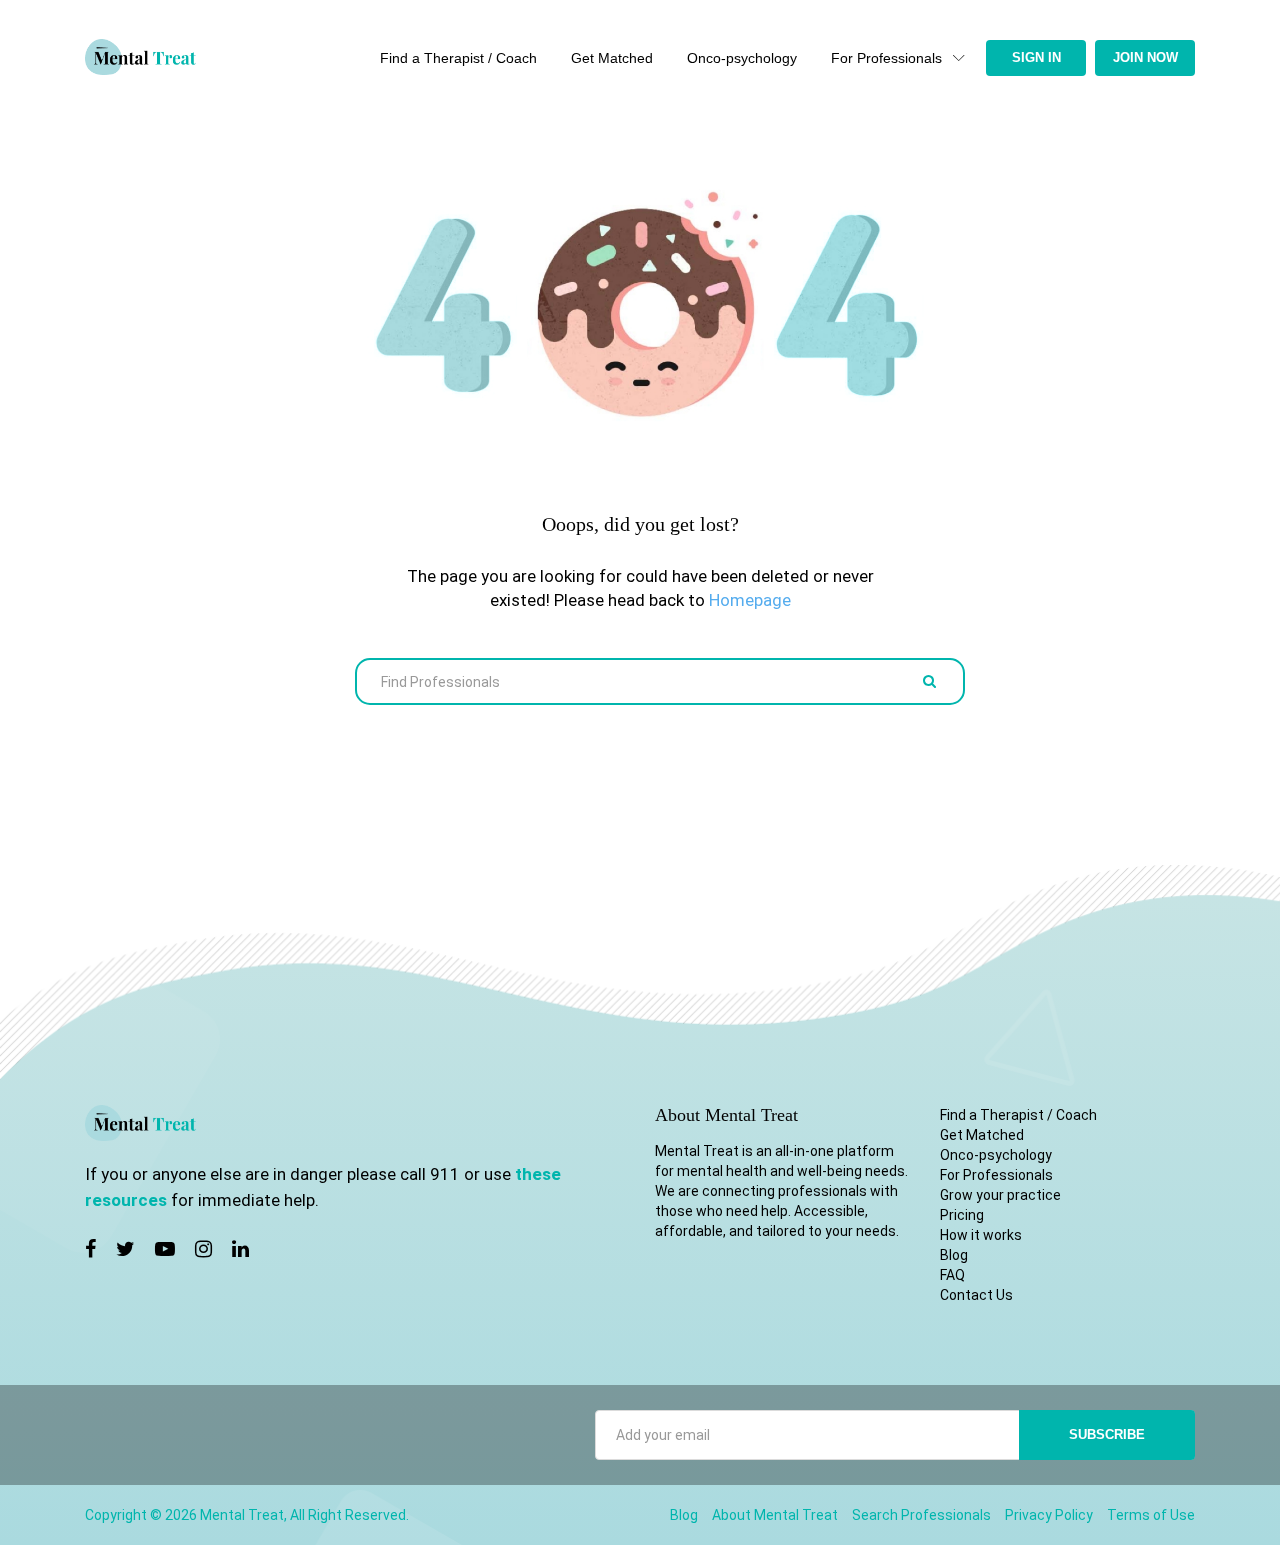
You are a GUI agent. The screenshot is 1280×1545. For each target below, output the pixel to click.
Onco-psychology (742, 58)
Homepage (750, 600)
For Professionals (886, 58)
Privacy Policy (1049, 1515)
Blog (954, 1255)
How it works (981, 1235)
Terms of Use (1151, 1515)
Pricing (962, 1215)
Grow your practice (1000, 1195)
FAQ (952, 1275)
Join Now (1145, 57)
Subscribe (1107, 1434)
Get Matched (612, 58)
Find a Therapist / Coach (458, 58)
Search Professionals (921, 1515)
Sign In (1036, 57)
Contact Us (976, 1295)
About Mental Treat (775, 1515)
